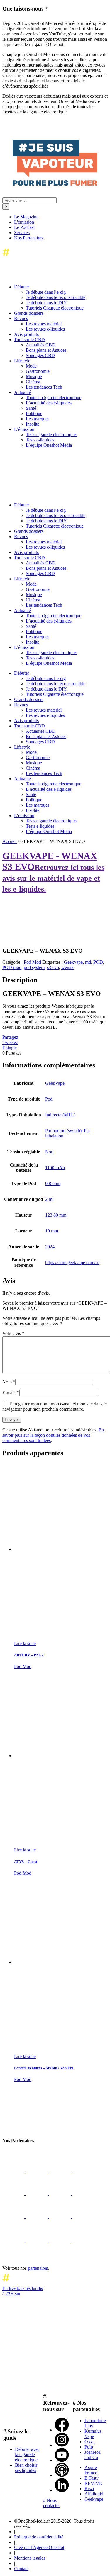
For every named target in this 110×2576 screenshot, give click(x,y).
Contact (21, 2569)
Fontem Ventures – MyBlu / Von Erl (44, 2068)
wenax (67, 967)
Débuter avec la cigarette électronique (27, 2455)
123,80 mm (56, 1215)
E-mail (11, 1393)
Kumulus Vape (93, 2434)
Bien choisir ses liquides (26, 2468)
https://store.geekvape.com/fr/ (72, 1263)
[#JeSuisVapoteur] (55, 184)
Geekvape (73, 962)
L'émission (24, 222)
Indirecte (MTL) (60, 1115)
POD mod (12, 967)
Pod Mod (32, 962)
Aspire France (91, 2470)
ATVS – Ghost (26, 1862)
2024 (50, 1247)
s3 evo (53, 967)
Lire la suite (25, 1644)
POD (98, 962)
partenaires (38, 2268)
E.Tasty (92, 2478)
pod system (34, 967)
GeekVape (55, 1083)
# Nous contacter (51, 2503)
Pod (49, 1099)
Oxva (90, 2442)
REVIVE (93, 2483)
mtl (88, 962)
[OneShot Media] (46, 495)
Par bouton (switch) (63, 1131)
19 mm (52, 1231)
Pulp (89, 2447)
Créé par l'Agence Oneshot (39, 2547)
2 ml (49, 1199)
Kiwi (89, 2489)
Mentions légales (30, 2558)
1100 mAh (55, 1168)
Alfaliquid (94, 2494)
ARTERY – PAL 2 (29, 1655)
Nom (9, 1382)
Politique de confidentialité (39, 2537)
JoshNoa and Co (93, 2455)
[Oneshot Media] (46, 2129)
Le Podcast (24, 227)
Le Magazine (26, 217)
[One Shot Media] (50, 257)
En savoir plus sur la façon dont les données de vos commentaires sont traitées (53, 1435)
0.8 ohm (53, 1183)
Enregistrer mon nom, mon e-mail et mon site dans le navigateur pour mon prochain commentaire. (55, 1406)
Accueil (10, 841)
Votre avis (13, 1333)
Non (49, 1152)
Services (22, 233)
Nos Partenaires (29, 238)
